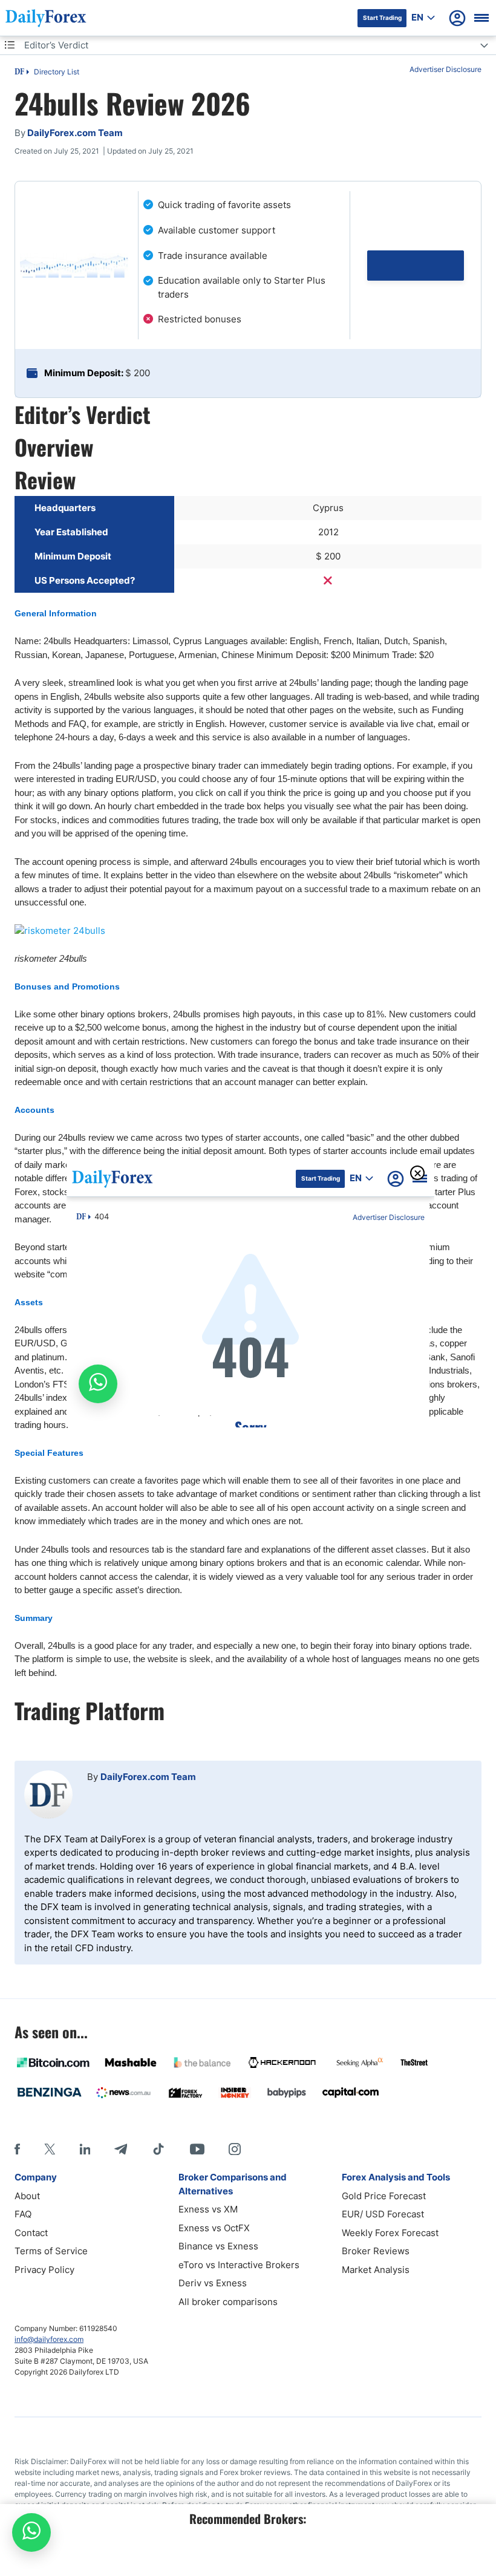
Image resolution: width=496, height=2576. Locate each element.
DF (19, 73)
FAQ (23, 2214)
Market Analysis (376, 2270)
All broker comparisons (228, 2302)
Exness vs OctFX (214, 2228)
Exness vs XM (208, 2209)
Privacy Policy (44, 2270)
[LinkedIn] (85, 2149)
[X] (50, 2149)
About (27, 2196)
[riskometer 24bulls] (248, 931)
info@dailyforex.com (49, 2339)
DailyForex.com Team (148, 1777)
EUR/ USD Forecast (383, 2214)
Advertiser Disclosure (445, 69)
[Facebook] (17, 2149)
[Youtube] (197, 2149)
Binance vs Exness (218, 2246)
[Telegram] (121, 2149)
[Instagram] (235, 2149)
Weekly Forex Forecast (390, 2233)
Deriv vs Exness (213, 2283)
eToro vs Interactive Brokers (239, 2265)
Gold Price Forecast (384, 2196)
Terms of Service (51, 2251)
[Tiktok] (158, 2149)
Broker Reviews (376, 2251)
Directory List (57, 72)
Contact (31, 2233)
